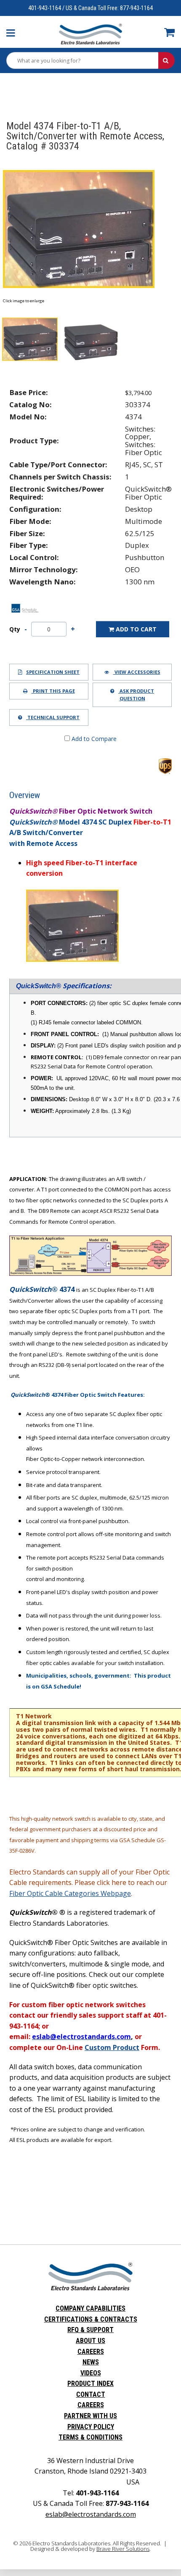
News (91, 2362)
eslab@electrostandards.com (91, 2514)
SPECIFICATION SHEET (53, 672)
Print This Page (53, 691)
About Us (90, 2341)
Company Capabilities (90, 2308)
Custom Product (112, 2047)
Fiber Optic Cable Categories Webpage (70, 1893)
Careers (91, 2352)
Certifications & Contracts (91, 2319)
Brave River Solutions (123, 2549)
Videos (91, 2373)
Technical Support (53, 717)
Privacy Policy (91, 2427)
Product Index (90, 2384)
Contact (91, 2394)
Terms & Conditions (90, 2437)
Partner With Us (90, 2416)
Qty (15, 629)
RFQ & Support (90, 2330)
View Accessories (137, 672)
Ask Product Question (136, 695)
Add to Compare (93, 739)
